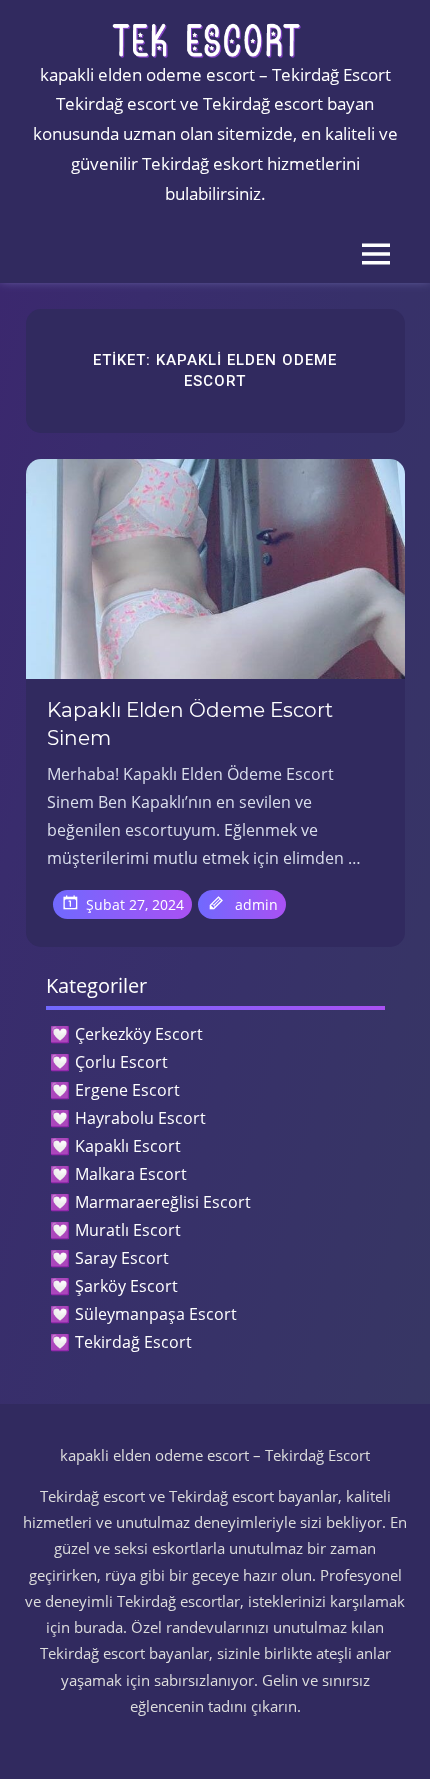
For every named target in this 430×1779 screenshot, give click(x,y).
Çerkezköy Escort (139, 1034)
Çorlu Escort (121, 1062)
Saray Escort (122, 1258)
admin (256, 904)
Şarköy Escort (126, 1286)
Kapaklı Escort (128, 1146)
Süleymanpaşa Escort (156, 1314)
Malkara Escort (131, 1174)
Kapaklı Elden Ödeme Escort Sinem (190, 724)
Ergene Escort (127, 1090)
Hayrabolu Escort (140, 1118)
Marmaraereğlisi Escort (163, 1202)
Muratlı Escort (128, 1230)
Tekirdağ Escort (133, 1342)
